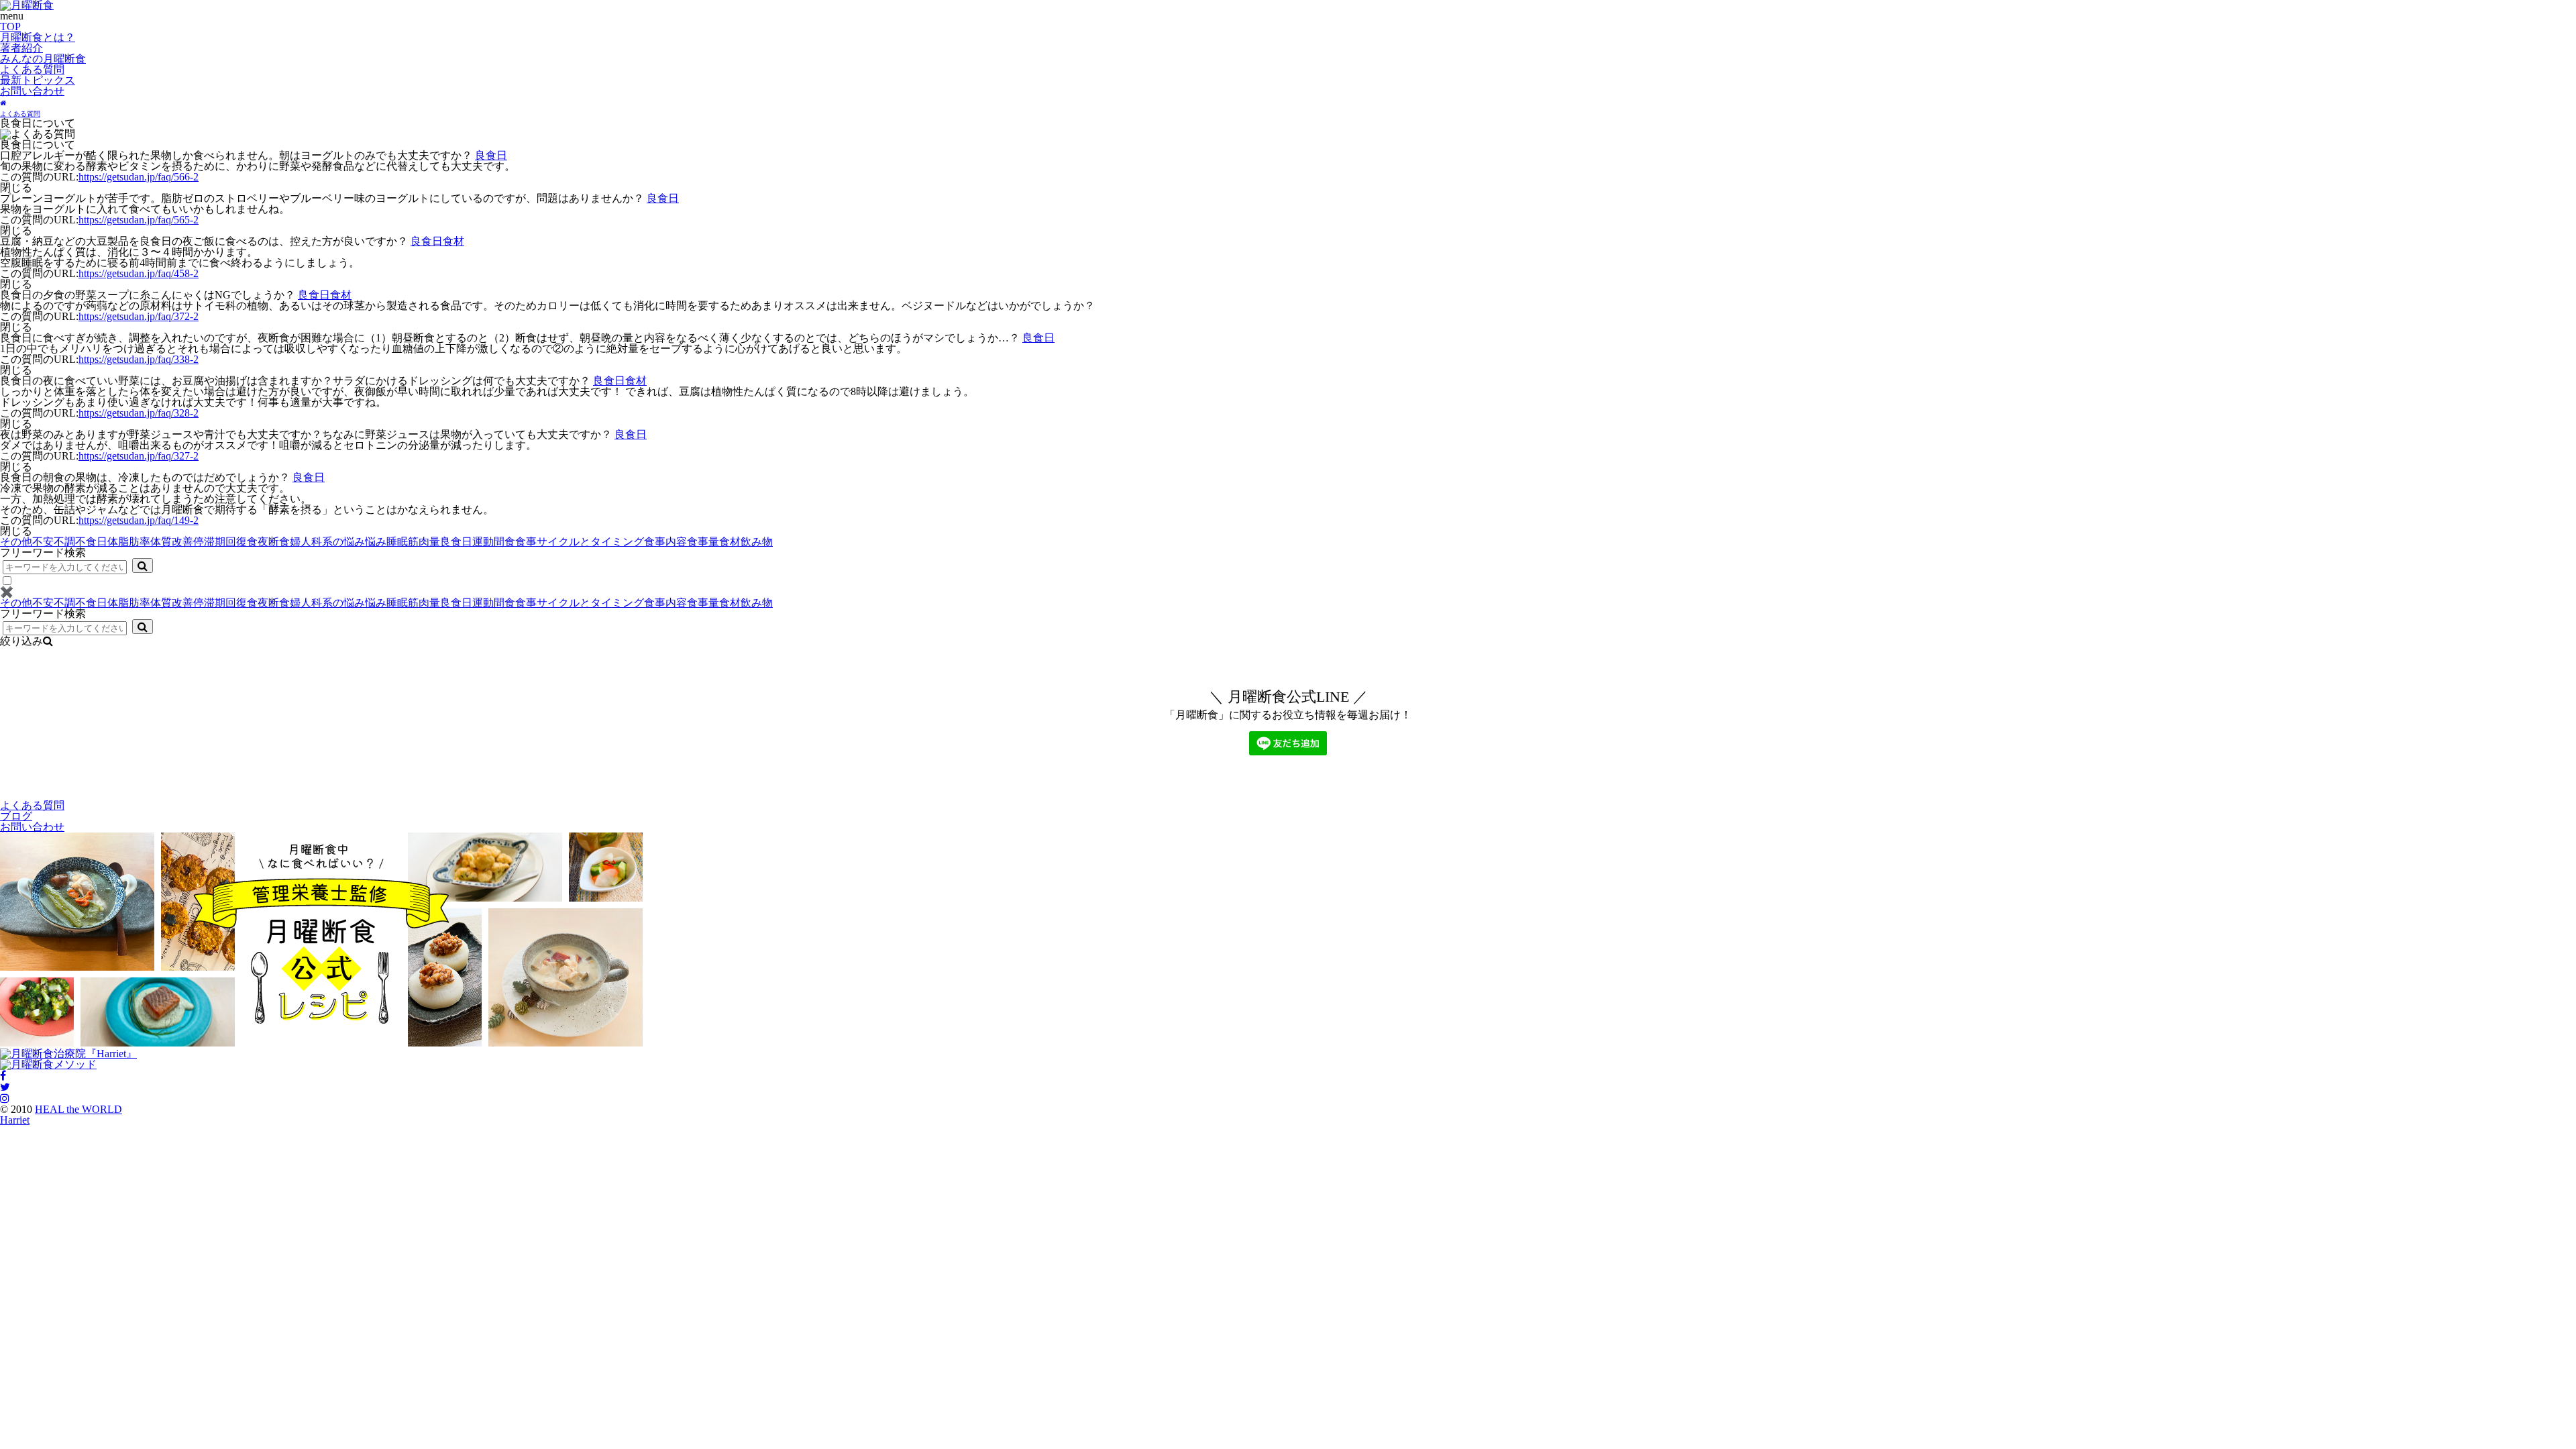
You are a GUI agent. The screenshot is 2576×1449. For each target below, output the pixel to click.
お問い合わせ (32, 91)
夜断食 (274, 542)
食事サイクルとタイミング (580, 542)
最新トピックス (38, 80)
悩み (376, 542)
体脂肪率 (129, 542)
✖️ (7, 592)
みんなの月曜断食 (43, 59)
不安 (43, 542)
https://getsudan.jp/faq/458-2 (139, 273)
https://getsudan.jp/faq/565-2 (139, 220)
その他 (16, 542)
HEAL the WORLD (78, 1109)
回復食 (241, 542)
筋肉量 (424, 542)
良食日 (491, 155)
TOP (10, 26)
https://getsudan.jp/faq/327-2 (139, 456)
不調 (64, 542)
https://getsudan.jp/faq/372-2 (139, 316)
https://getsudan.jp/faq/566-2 (139, 177)
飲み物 (757, 542)
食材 (453, 241)
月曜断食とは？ (38, 37)
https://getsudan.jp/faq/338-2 (139, 359)
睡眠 (397, 542)
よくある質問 (32, 69)
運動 (483, 542)
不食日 (91, 542)
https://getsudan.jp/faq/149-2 (139, 520)
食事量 (703, 542)
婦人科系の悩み (327, 542)
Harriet (15, 1120)
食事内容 (665, 542)
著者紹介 (21, 48)
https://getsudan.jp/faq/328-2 (139, 413)
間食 (504, 542)
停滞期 (209, 542)
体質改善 (172, 542)
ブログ (16, 816)
